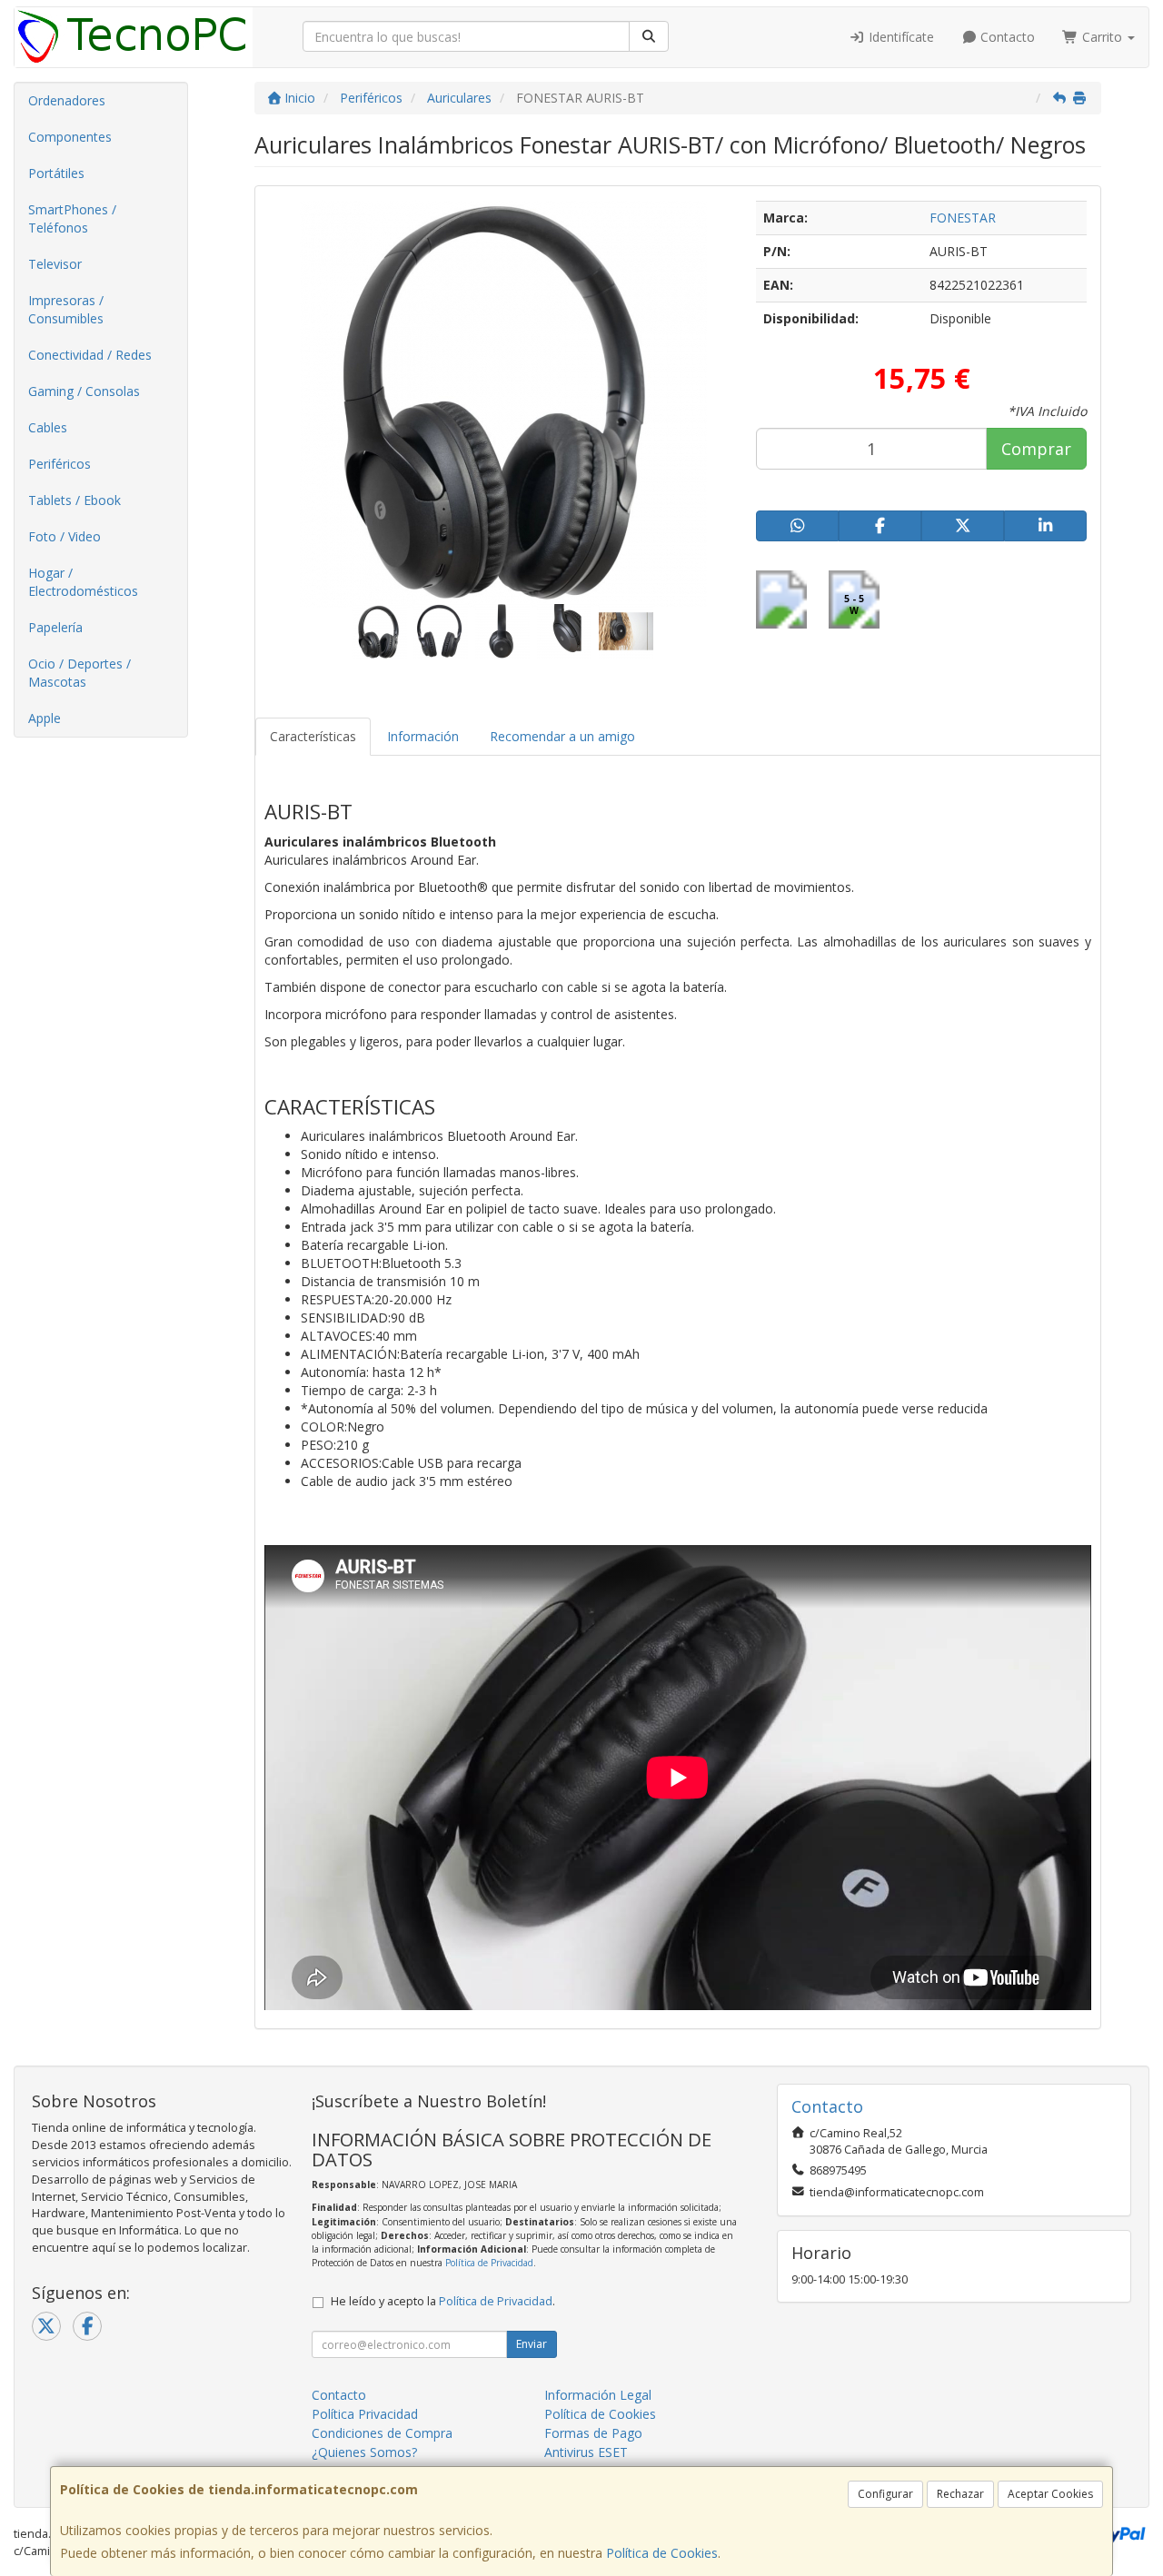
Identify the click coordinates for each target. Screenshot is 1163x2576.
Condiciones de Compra (382, 2433)
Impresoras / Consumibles (66, 309)
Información (423, 736)
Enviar (532, 2344)
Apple (45, 718)
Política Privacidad (365, 2414)
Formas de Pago (593, 2433)
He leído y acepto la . (443, 2301)
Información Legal (598, 2395)
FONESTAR (963, 218)
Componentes (70, 137)
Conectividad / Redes (90, 355)
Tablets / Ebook (75, 500)
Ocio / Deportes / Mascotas (80, 673)
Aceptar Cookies (1050, 2494)
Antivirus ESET (586, 2452)
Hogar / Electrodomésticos (83, 582)
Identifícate (900, 37)
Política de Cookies (662, 2553)
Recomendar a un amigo (562, 736)
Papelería (55, 627)
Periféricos (60, 464)
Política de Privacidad (489, 2263)
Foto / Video (65, 536)
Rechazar (960, 2494)
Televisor (55, 264)
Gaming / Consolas (84, 391)
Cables (48, 427)
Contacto (1006, 37)
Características (313, 736)
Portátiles (56, 173)
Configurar (885, 2494)
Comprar (1036, 449)
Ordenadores (67, 100)
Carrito (1102, 37)
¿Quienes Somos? (364, 2452)
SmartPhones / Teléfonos (72, 218)
